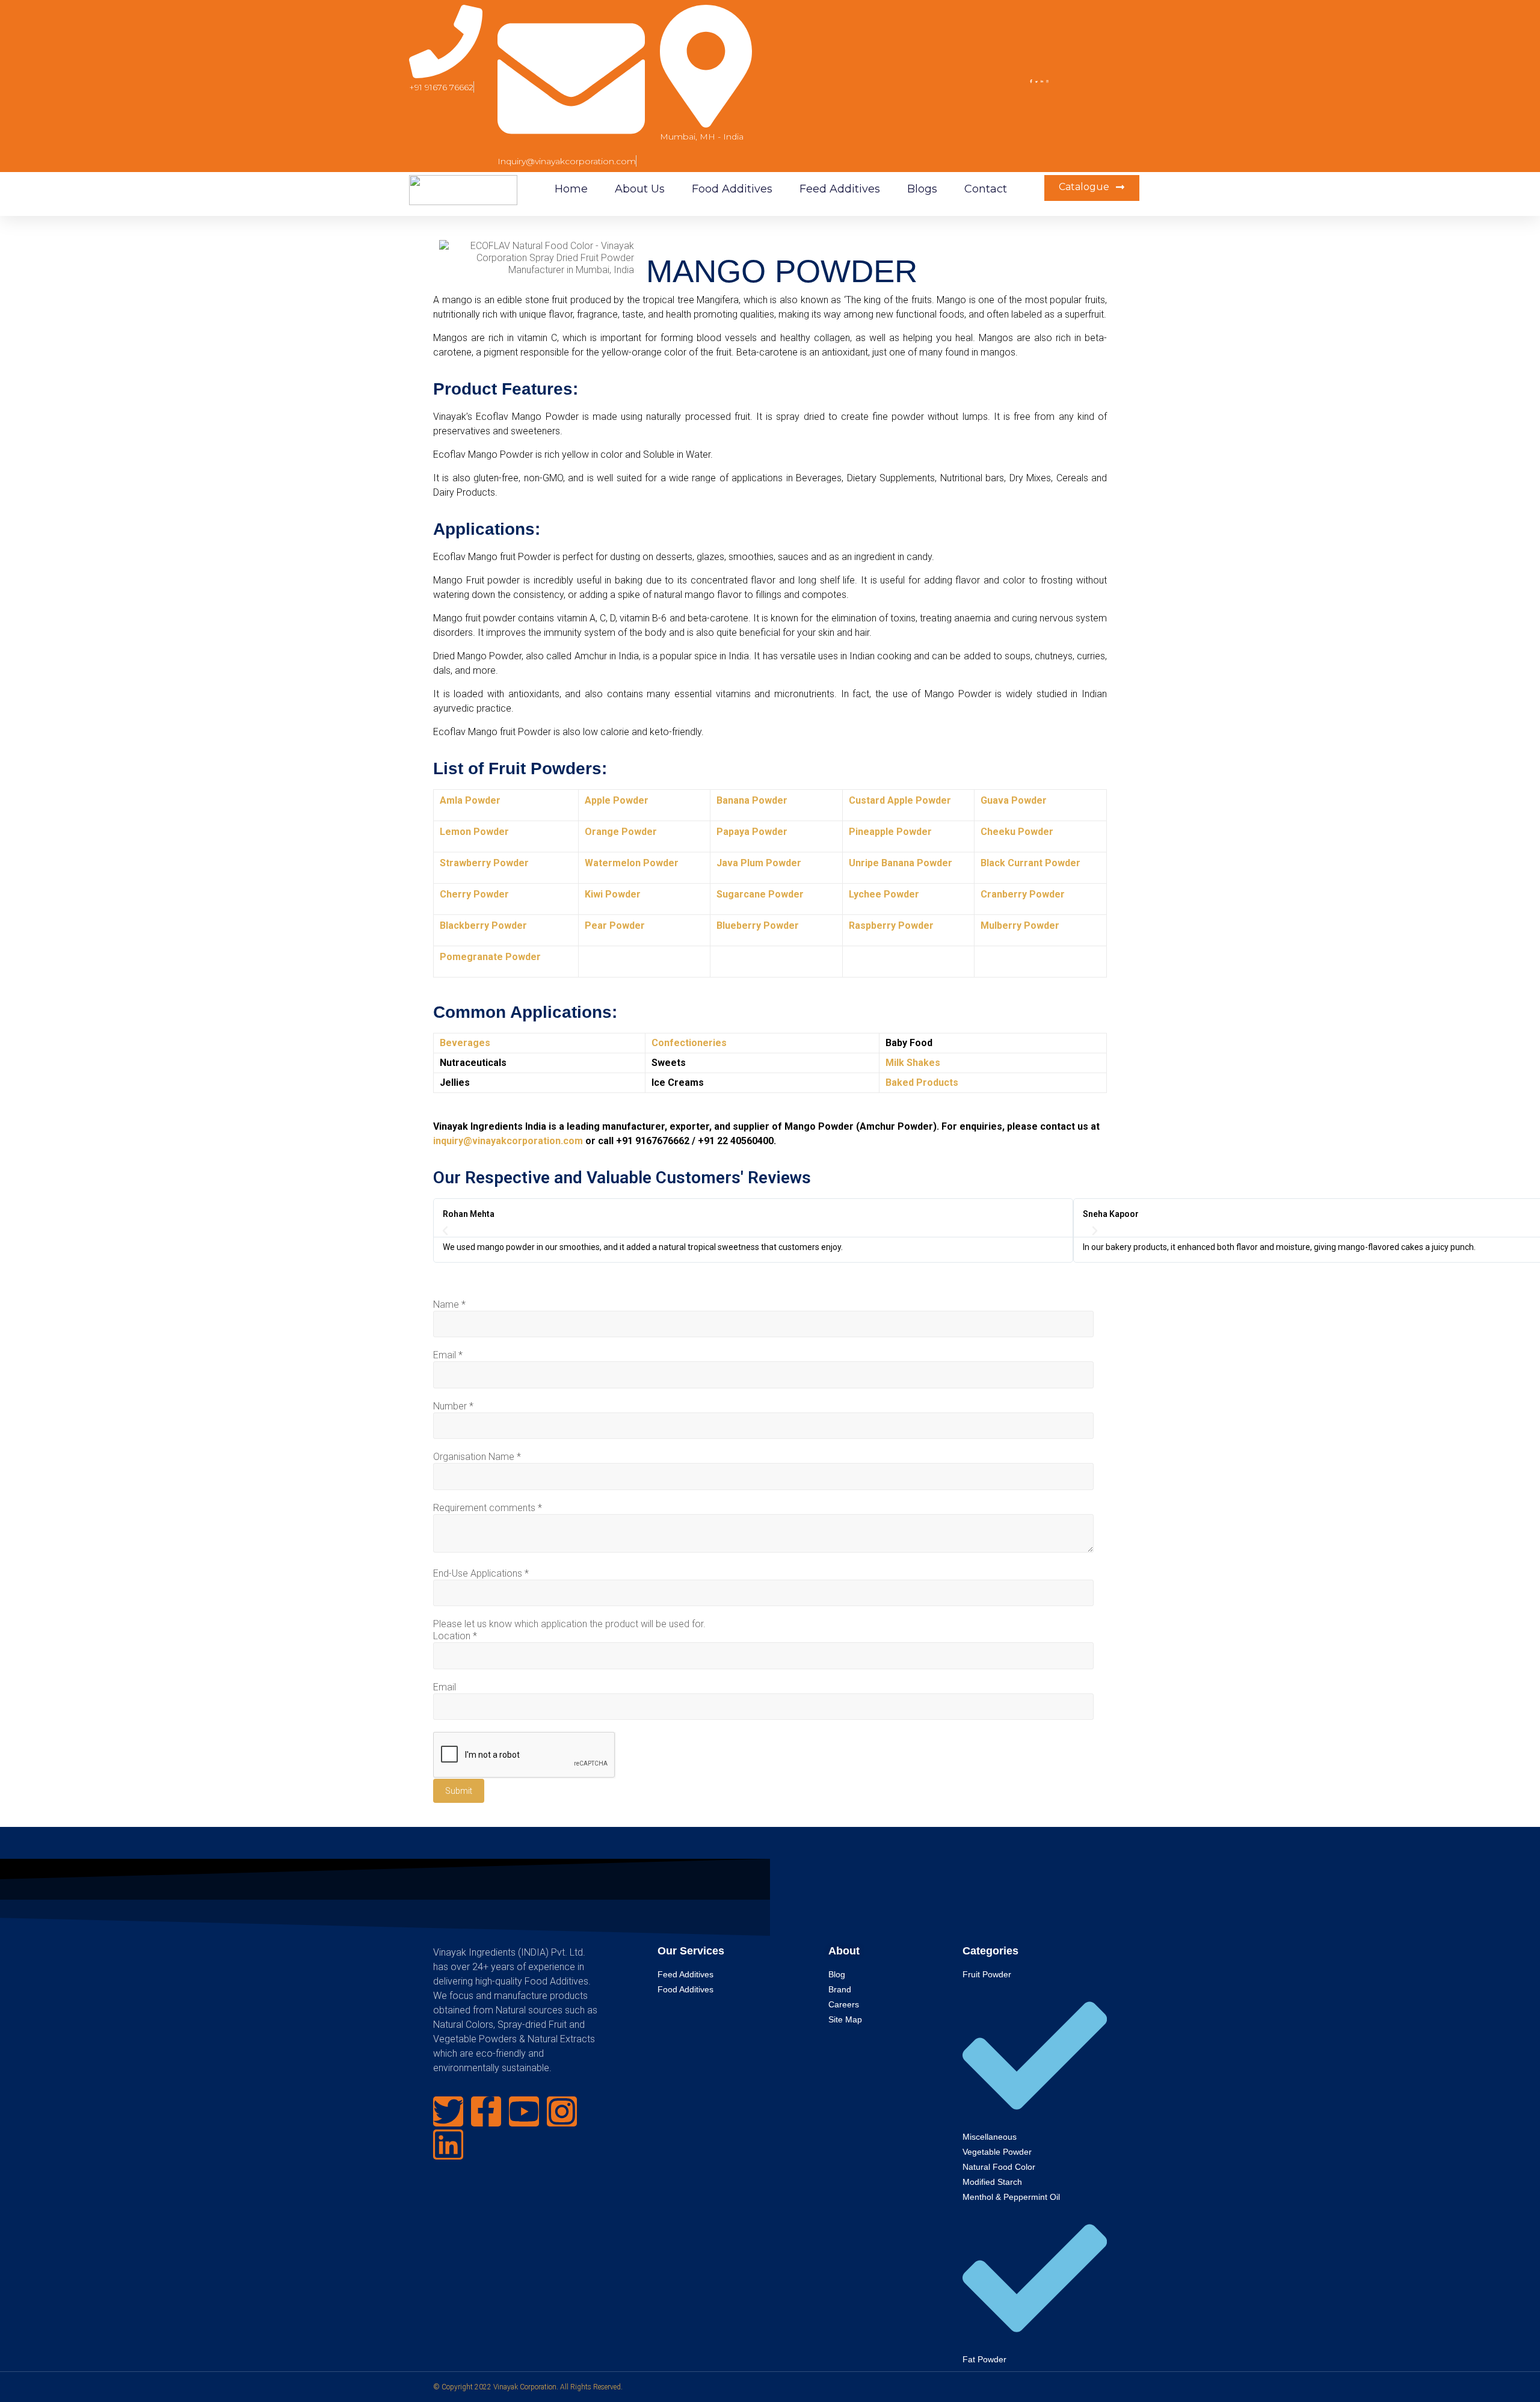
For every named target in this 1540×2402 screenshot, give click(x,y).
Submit (459, 1791)
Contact (986, 189)
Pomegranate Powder (490, 957)
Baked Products (922, 1082)
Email (448, 1355)
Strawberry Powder (484, 863)
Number (453, 1406)
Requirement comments (488, 1508)
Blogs (922, 189)
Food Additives (732, 189)
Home (571, 189)
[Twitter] (448, 2111)
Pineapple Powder (890, 832)
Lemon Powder (474, 832)
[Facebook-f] (486, 2111)
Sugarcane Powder (760, 894)
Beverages (465, 1043)
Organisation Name (477, 1457)
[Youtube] (524, 2111)
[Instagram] (562, 2111)
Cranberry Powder (1023, 894)
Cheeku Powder (1017, 832)
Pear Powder (615, 925)
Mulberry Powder (1020, 925)
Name (449, 1304)
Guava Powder (1014, 800)
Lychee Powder (884, 894)
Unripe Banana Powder (901, 863)
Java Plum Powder (759, 863)
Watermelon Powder (632, 863)
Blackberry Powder (483, 925)
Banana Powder (752, 800)
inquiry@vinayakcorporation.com (508, 1141)
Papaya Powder (752, 832)
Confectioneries (689, 1043)
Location (455, 1636)
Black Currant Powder (1030, 863)
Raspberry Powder (891, 925)
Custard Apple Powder (900, 800)
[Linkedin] (448, 2145)
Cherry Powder (474, 894)
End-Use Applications (481, 1573)
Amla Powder (470, 800)
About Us (640, 189)
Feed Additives (840, 189)
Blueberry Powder (758, 925)
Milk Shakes (913, 1063)
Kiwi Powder (613, 894)
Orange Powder (621, 832)
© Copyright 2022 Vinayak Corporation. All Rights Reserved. (528, 2387)
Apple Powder (617, 800)
